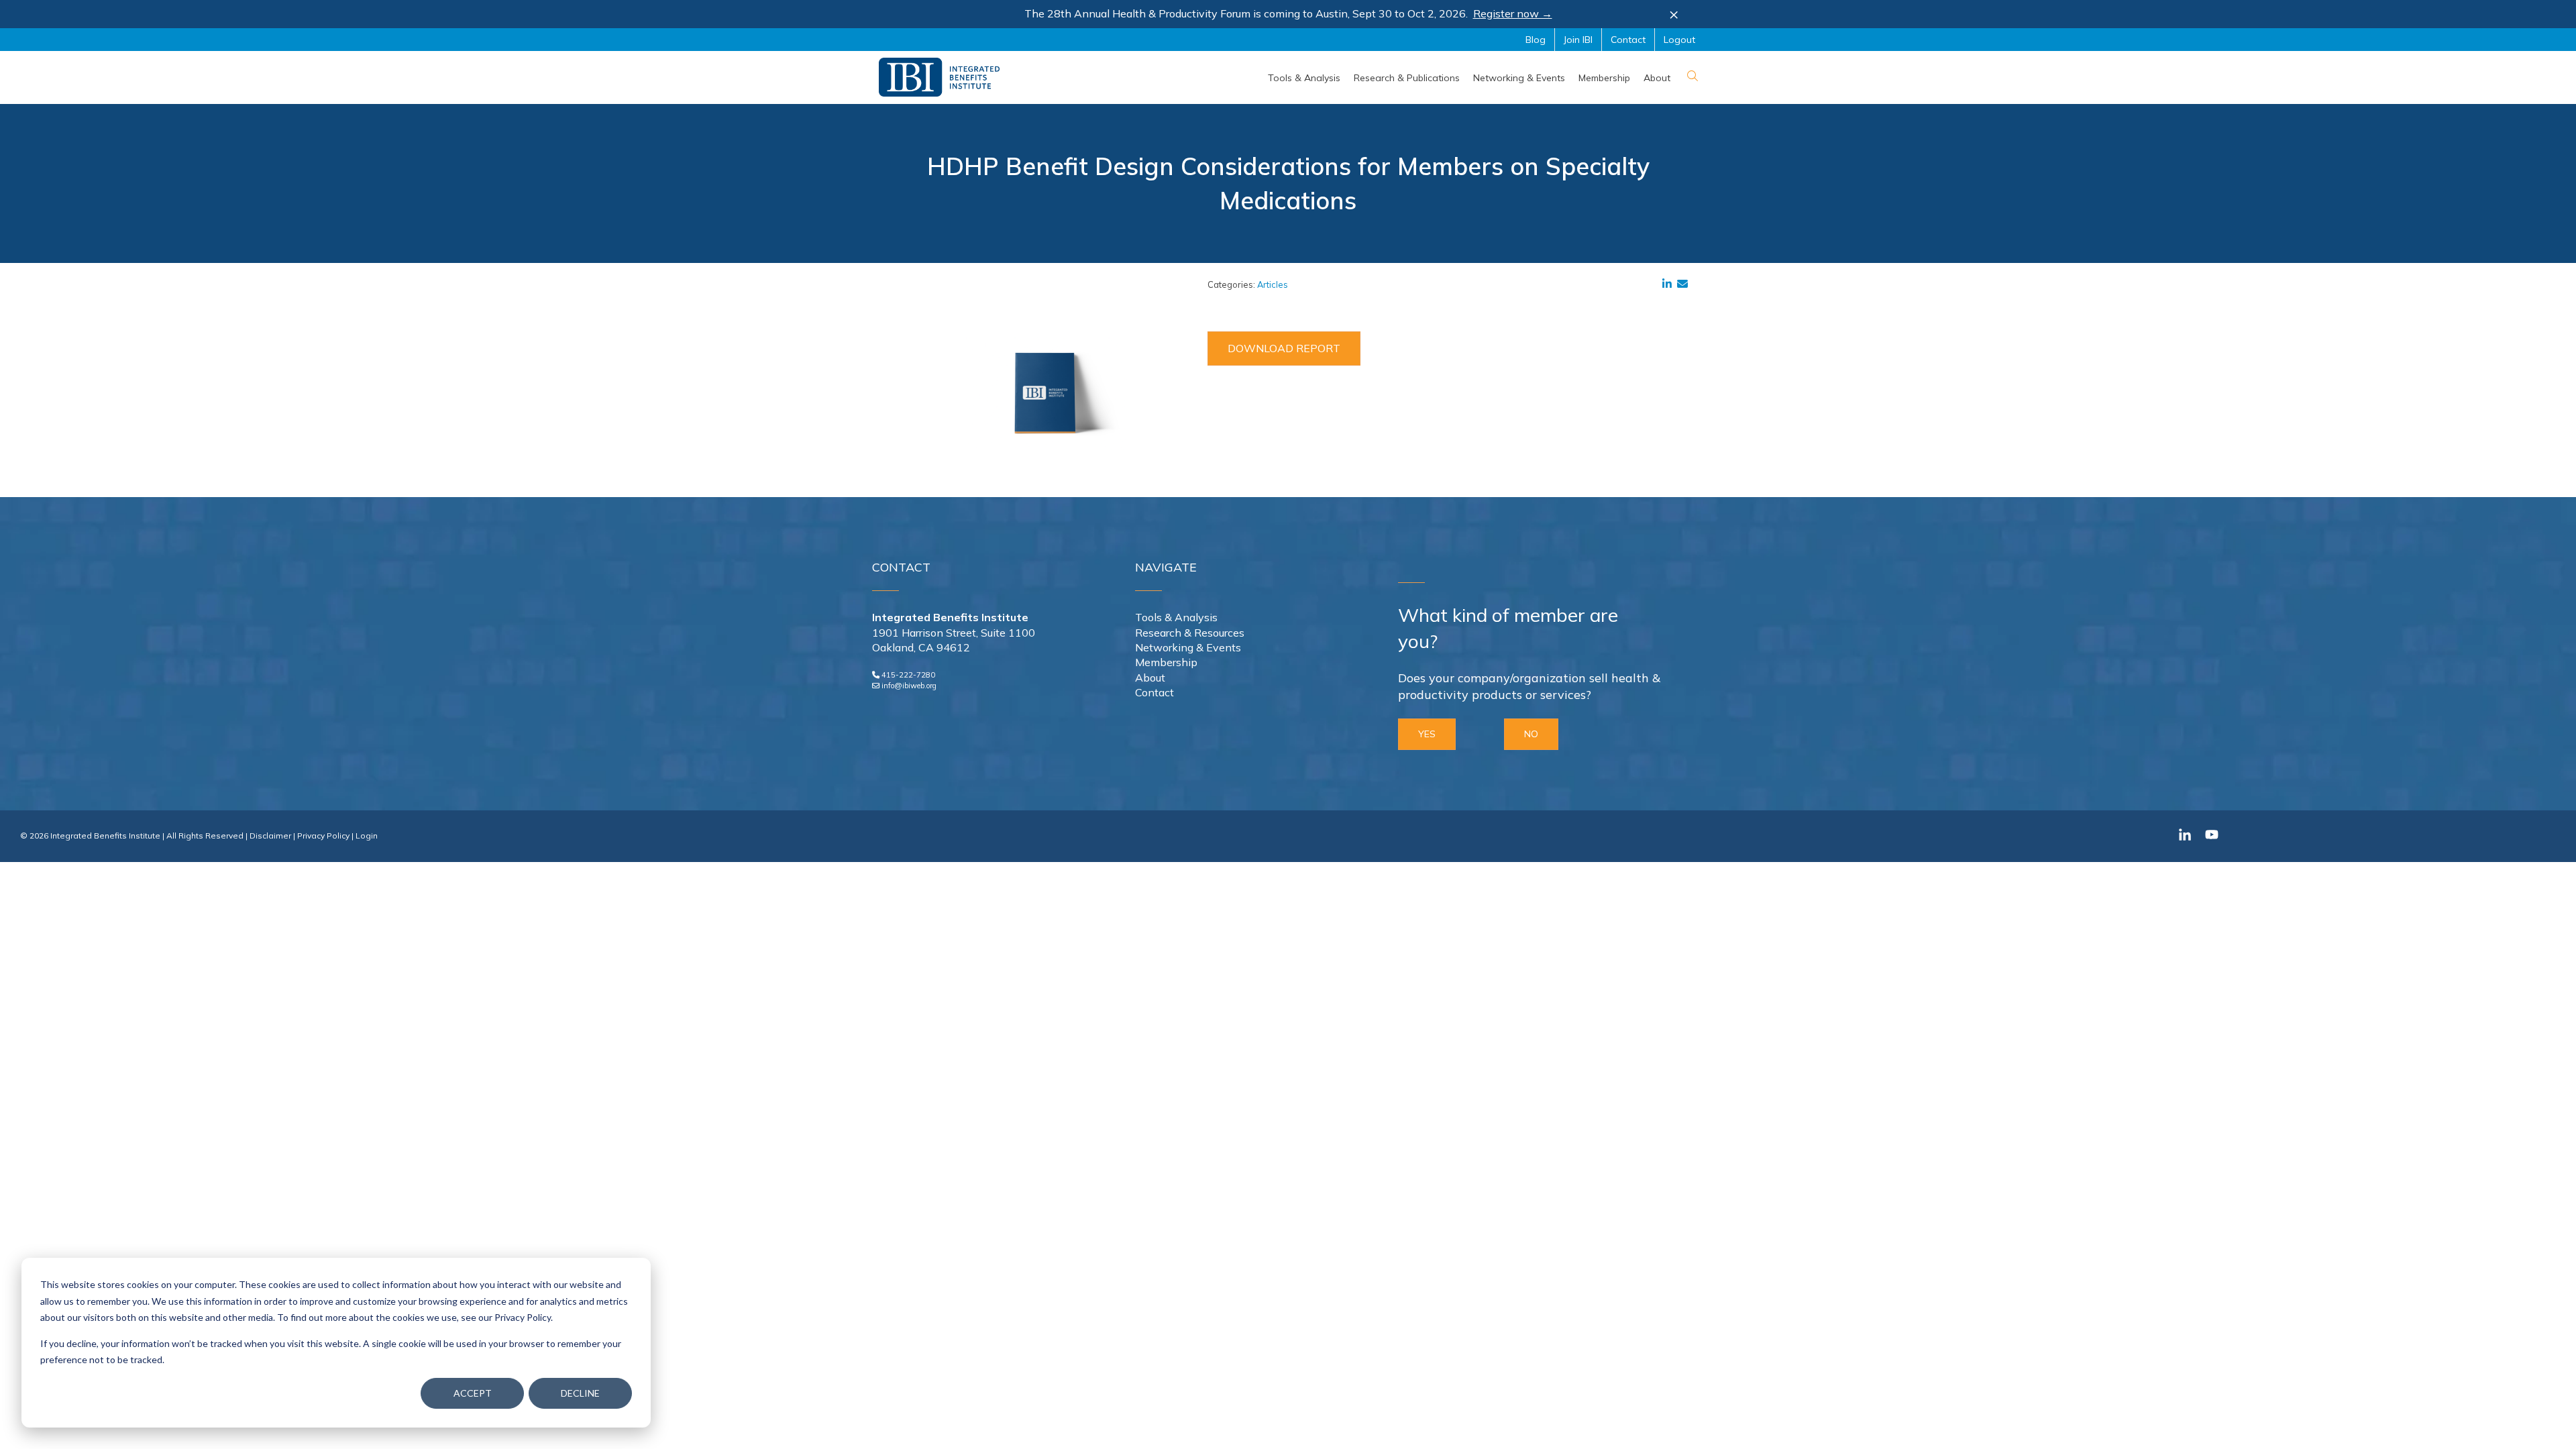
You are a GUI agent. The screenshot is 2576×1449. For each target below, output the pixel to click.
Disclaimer (270, 836)
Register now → (1513, 13)
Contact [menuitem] (1628, 40)
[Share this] (1670, 284)
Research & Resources (1190, 633)
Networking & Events (1188, 647)
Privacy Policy (323, 836)
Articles (1273, 284)
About (1150, 678)
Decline (580, 1393)
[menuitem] (1304, 78)
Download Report (1284, 348)
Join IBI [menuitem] (1578, 40)
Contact (1155, 692)
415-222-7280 (908, 675)
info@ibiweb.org (909, 686)
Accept (473, 1393)
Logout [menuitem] (1679, 40)
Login (367, 836)
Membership (1166, 662)
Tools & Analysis (1176, 617)
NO (1531, 734)
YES (1427, 734)
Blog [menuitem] (1536, 40)
